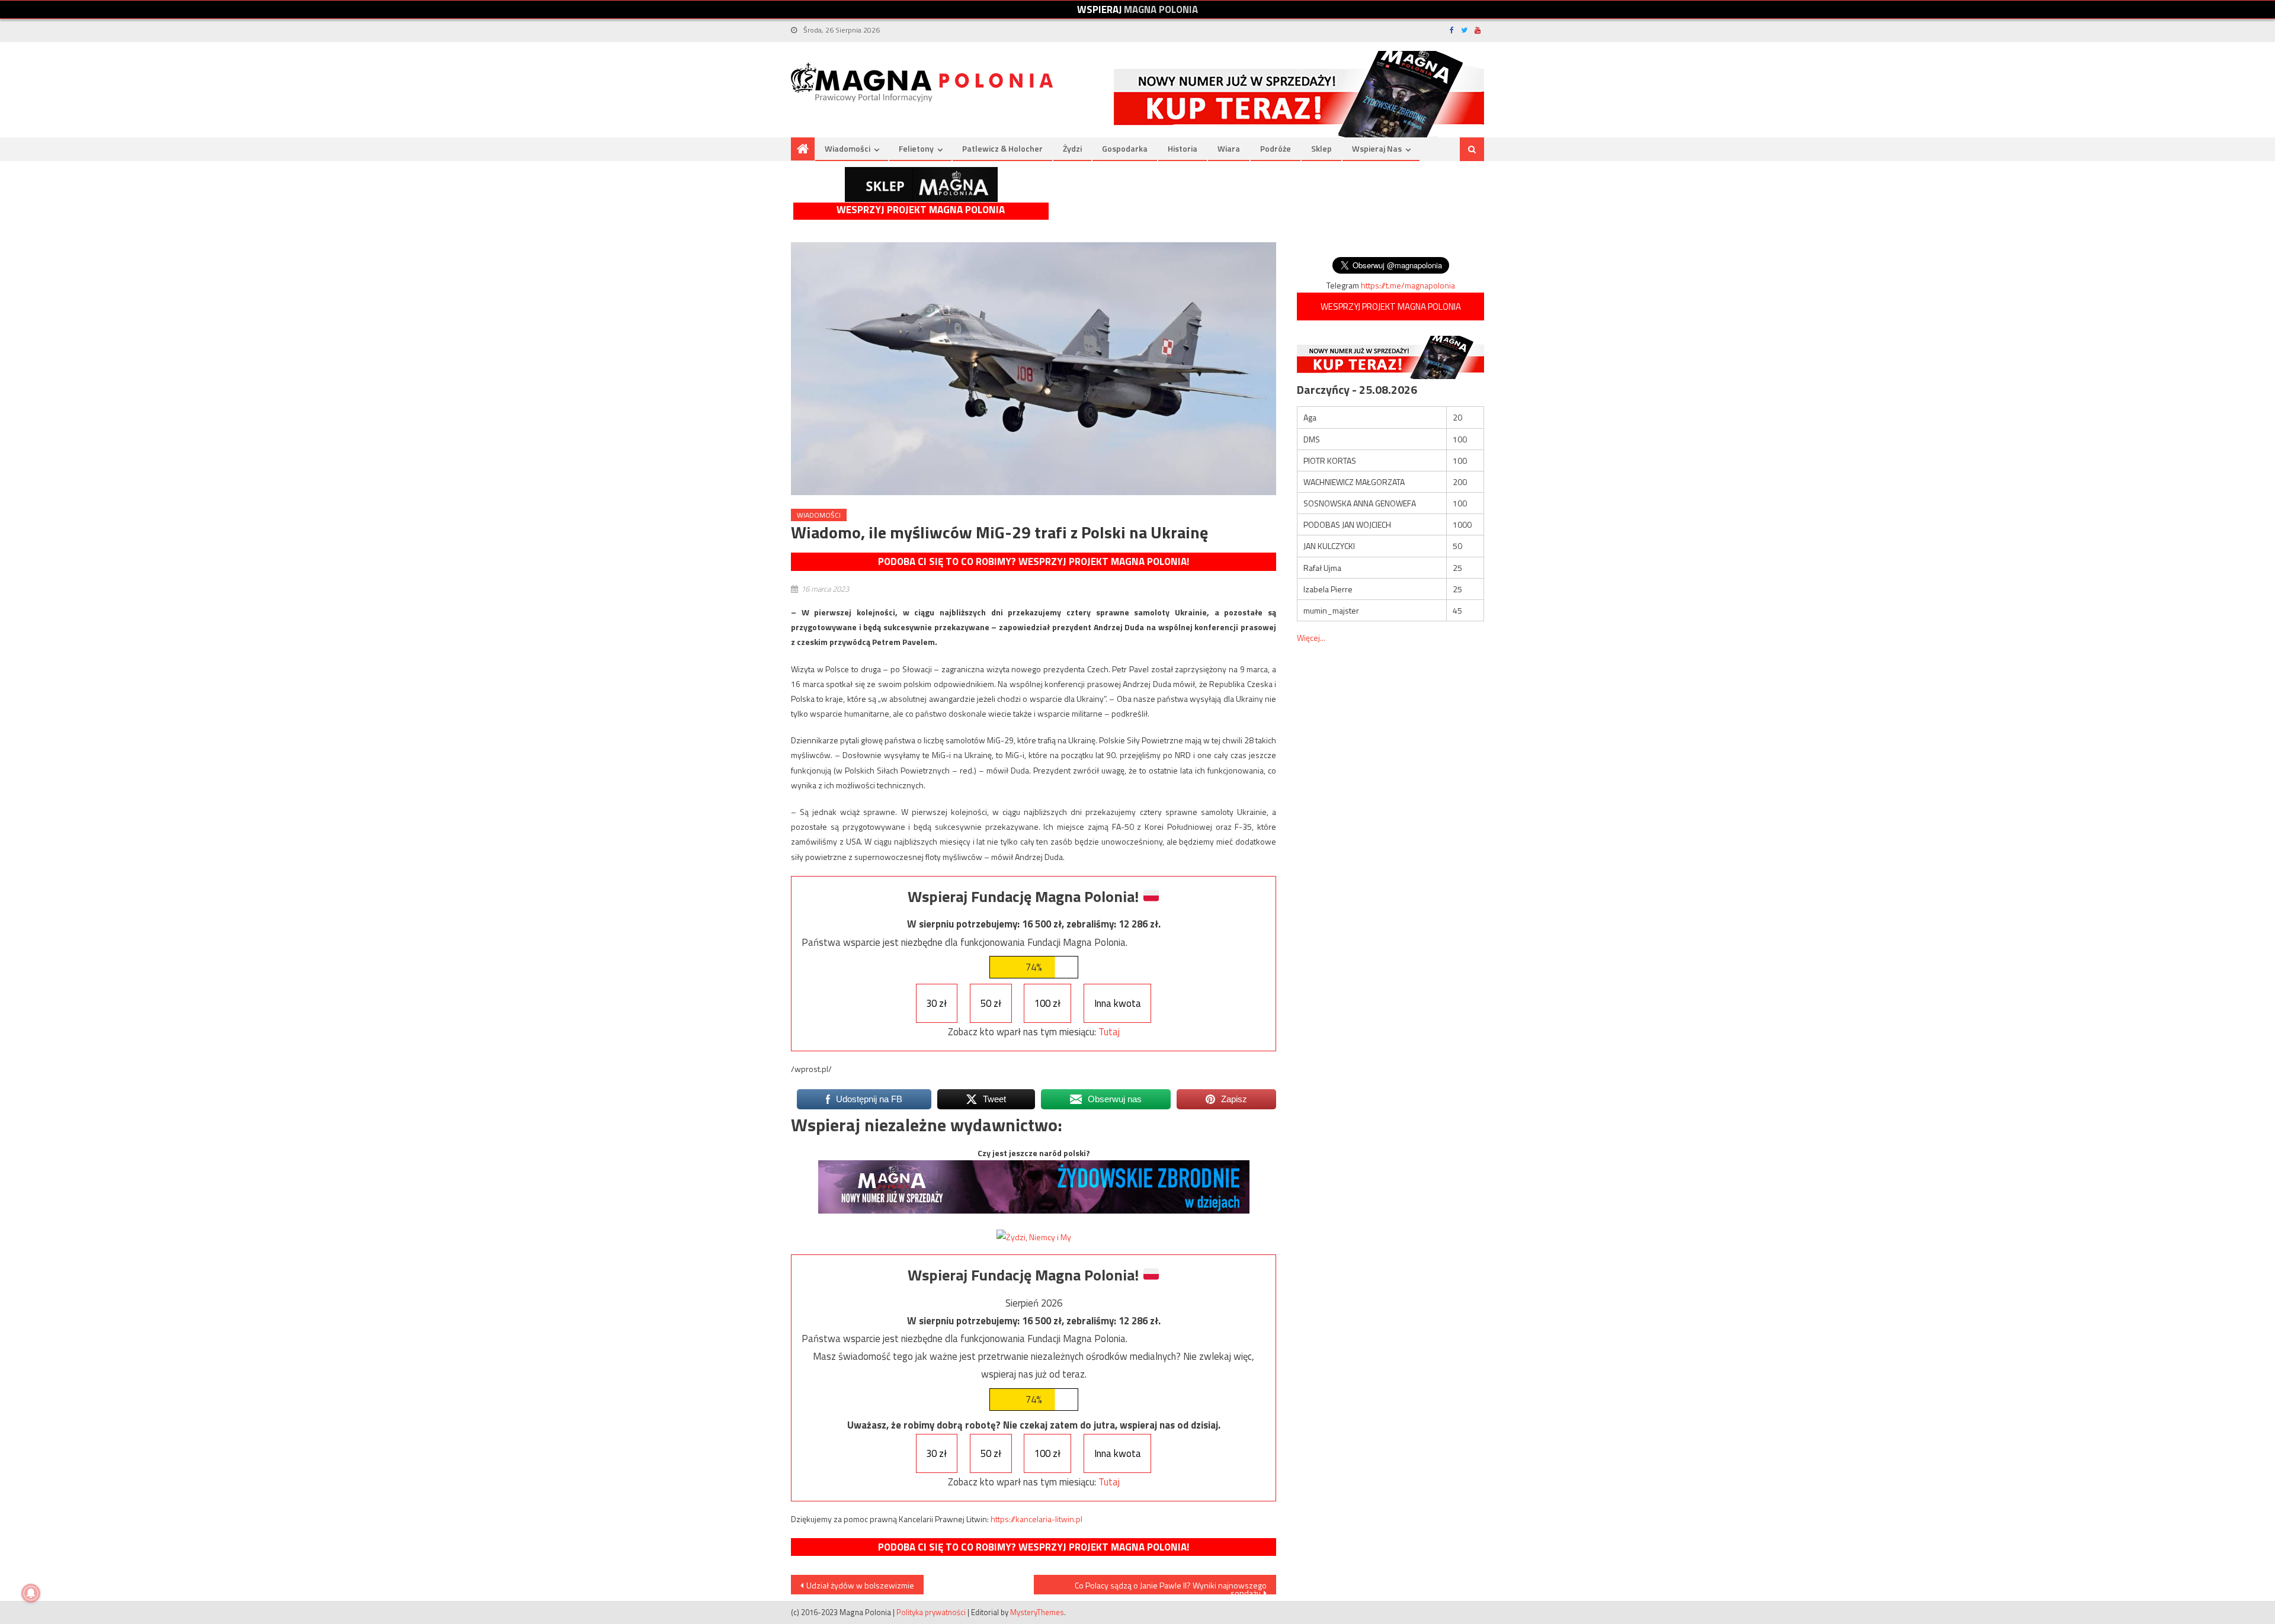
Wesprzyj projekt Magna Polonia (921, 210)
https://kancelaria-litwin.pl (1036, 1519)
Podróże (1276, 148)
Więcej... (1311, 638)
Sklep (1321, 148)
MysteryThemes (1037, 1612)
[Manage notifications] (31, 1593)
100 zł (1047, 1003)
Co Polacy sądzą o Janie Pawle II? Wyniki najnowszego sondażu (1171, 1587)
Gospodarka (1125, 148)
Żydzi (1072, 148)
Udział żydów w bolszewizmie (860, 1585)
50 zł (991, 1003)
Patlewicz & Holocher (1002, 148)
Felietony (916, 148)
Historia (1183, 148)
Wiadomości (847, 148)
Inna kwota (1118, 1003)
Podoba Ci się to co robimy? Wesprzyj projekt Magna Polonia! (1034, 561)
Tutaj (1109, 1032)
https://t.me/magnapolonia (1408, 285)
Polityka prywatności (931, 1612)
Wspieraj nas (1377, 148)
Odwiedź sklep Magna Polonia (921, 184)
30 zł (936, 1003)
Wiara (1229, 148)
